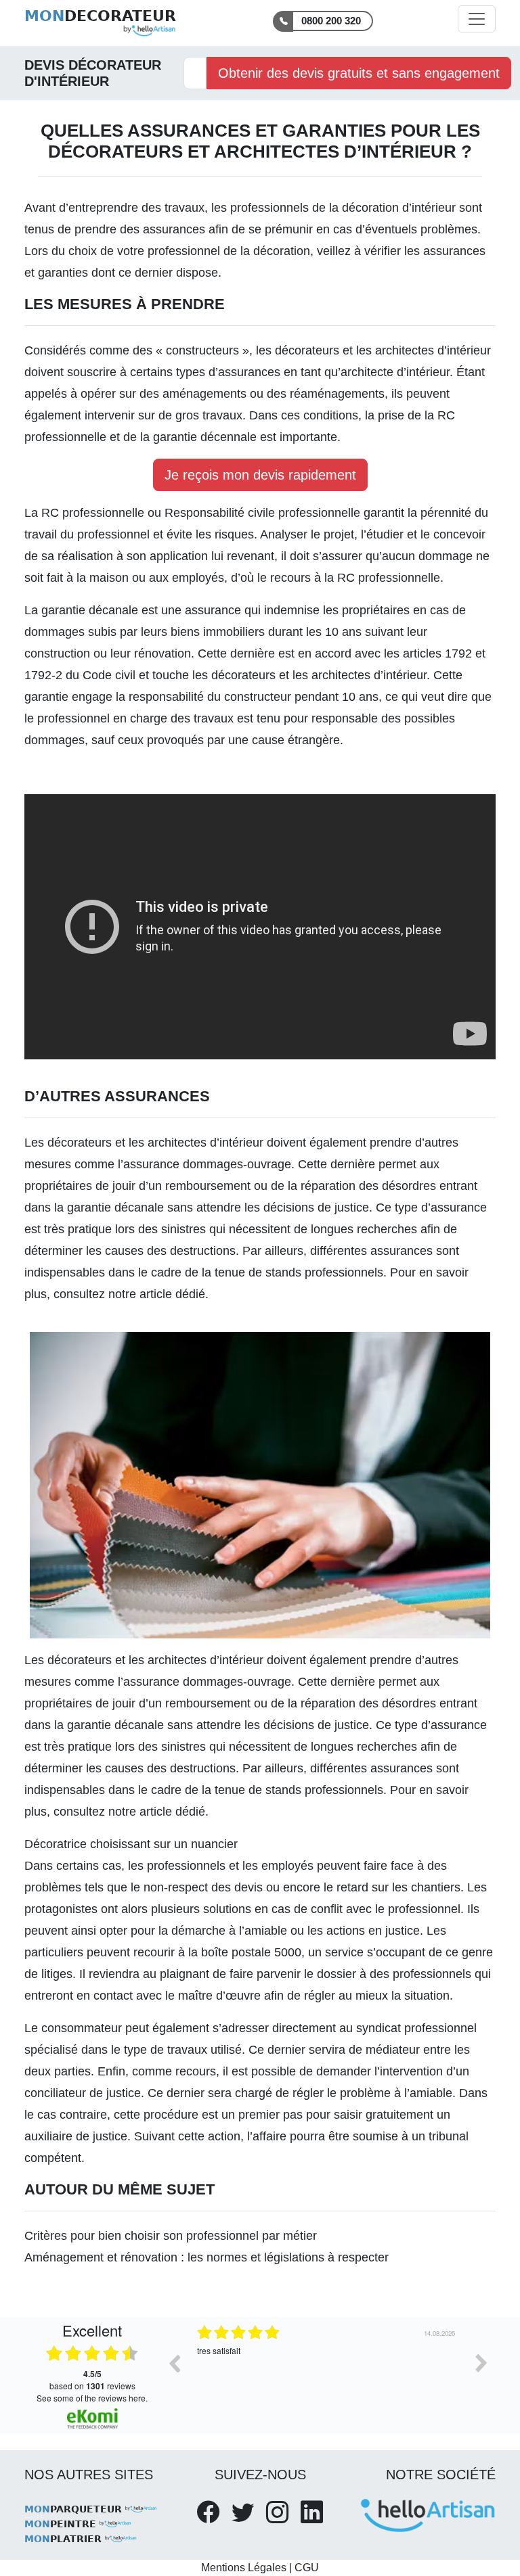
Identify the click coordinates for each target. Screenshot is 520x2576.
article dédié (172, 1294)
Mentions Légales (244, 2568)
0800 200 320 (331, 21)
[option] (328, 2373)
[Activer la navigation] (477, 19)
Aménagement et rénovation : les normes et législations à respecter (207, 2257)
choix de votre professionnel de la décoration (189, 251)
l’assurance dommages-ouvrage (204, 1164)
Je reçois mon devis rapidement (260, 475)
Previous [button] (174, 2363)
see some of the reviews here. (92, 2398)
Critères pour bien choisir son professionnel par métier (171, 2236)
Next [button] (481, 2363)
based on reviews (92, 2380)
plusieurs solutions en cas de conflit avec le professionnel (306, 1909)
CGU (307, 2568)
